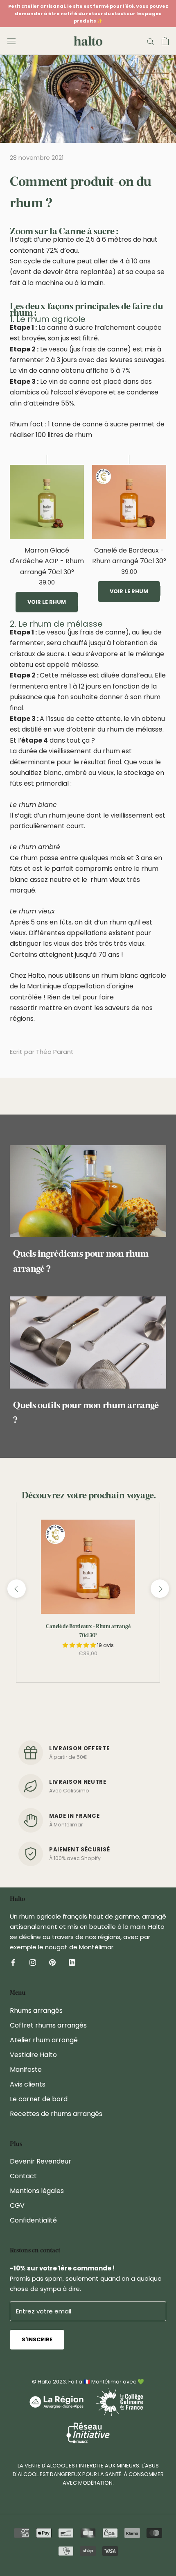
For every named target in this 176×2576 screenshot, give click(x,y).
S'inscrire (37, 2339)
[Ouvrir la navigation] (11, 41)
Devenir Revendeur (41, 2161)
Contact (23, 2176)
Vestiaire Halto (33, 2055)
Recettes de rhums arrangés (56, 2114)
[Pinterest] (52, 1962)
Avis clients (28, 2084)
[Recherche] (151, 41)
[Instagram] (33, 1962)
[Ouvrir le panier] (165, 41)
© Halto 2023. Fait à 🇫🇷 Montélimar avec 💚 (88, 2382)
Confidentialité (33, 2220)
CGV (17, 2206)
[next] (159, 1589)
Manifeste (26, 2070)
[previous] (16, 1589)
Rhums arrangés (36, 2011)
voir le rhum (47, 602)
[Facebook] (13, 1962)
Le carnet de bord (39, 2099)
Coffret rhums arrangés (48, 2025)
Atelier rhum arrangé (44, 2040)
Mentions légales (37, 2191)
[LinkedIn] (72, 1962)
